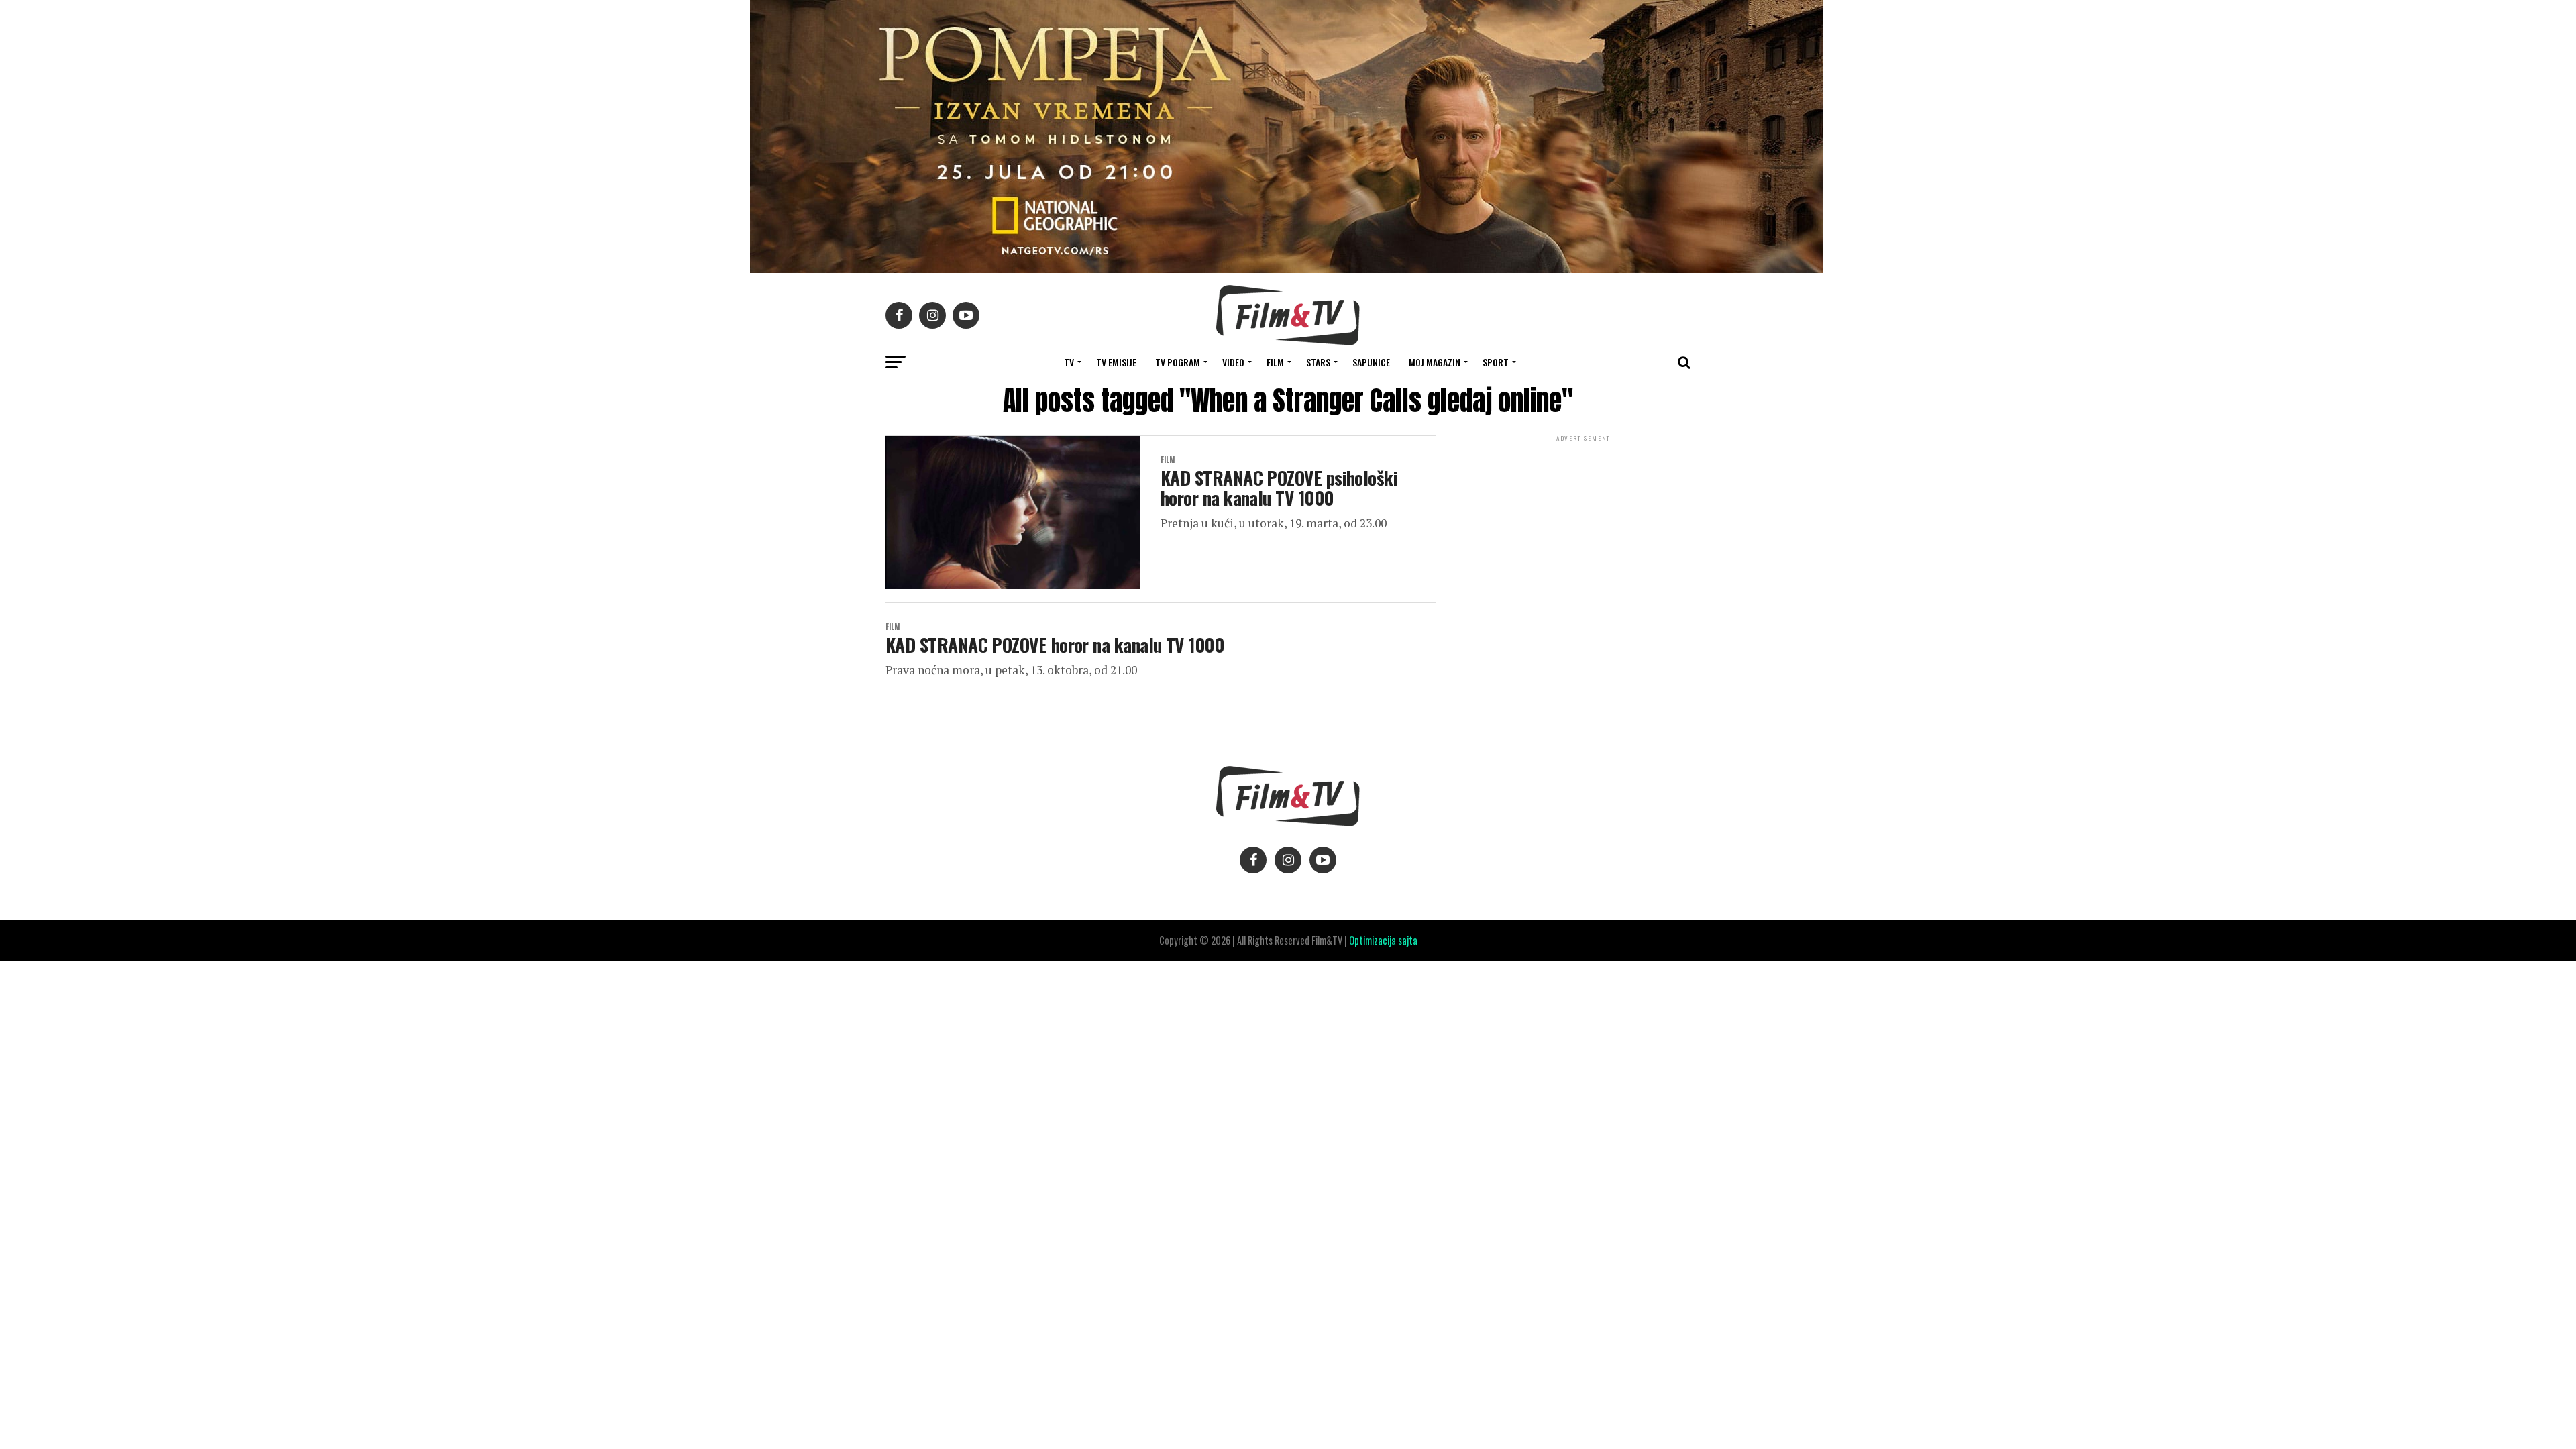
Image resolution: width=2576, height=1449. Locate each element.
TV (1069, 362)
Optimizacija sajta (1383, 940)
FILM (1275, 362)
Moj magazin (1435, 362)
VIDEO (1233, 362)
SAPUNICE (1371, 362)
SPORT (1496, 362)
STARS (1318, 362)
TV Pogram (1178, 362)
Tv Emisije (1116, 362)
